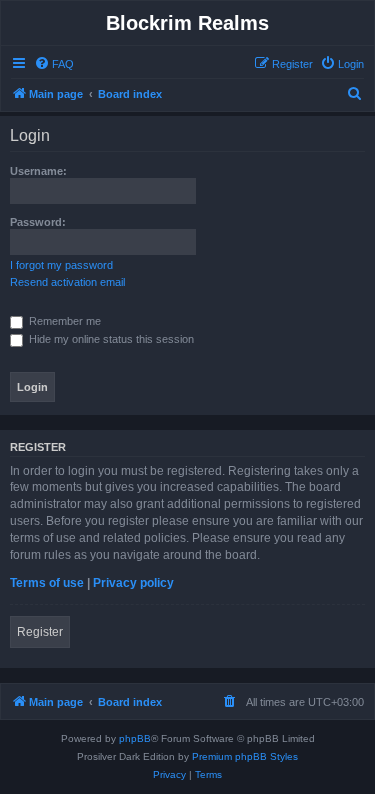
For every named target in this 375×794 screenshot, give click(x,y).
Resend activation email (67, 282)
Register (40, 632)
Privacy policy (133, 583)
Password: (38, 222)
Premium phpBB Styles (245, 756)
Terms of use (47, 583)
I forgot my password (61, 265)
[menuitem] (54, 64)
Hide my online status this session (110, 339)
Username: (38, 171)
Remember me (63, 321)
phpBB (135, 738)
